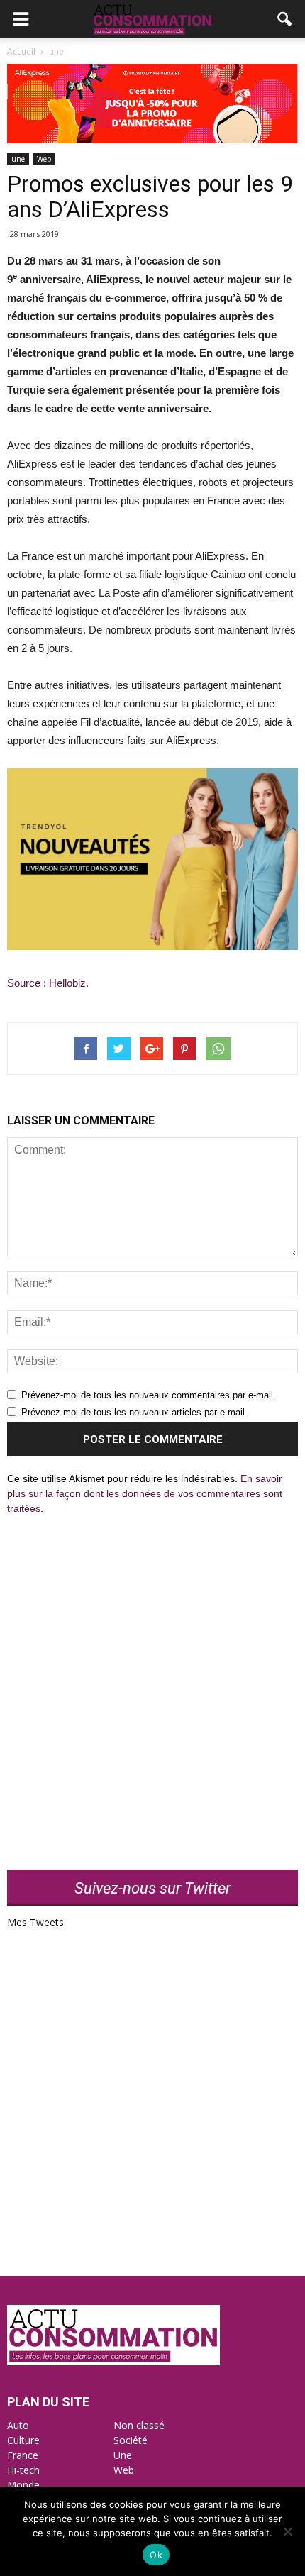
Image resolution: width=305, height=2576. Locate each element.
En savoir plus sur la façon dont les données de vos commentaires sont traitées (145, 1493)
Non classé (139, 2425)
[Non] (287, 2531)
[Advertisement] (152, 1684)
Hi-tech (23, 2470)
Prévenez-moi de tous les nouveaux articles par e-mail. (134, 1412)
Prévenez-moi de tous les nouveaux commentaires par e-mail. (149, 1395)
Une (123, 2455)
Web (44, 159)
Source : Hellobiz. (49, 983)
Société (131, 2440)
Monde (23, 2485)
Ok (156, 2555)
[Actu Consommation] (113, 2361)
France (23, 2455)
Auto (18, 2425)
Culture (23, 2440)
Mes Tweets (35, 1922)
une (18, 159)
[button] (285, 19)
